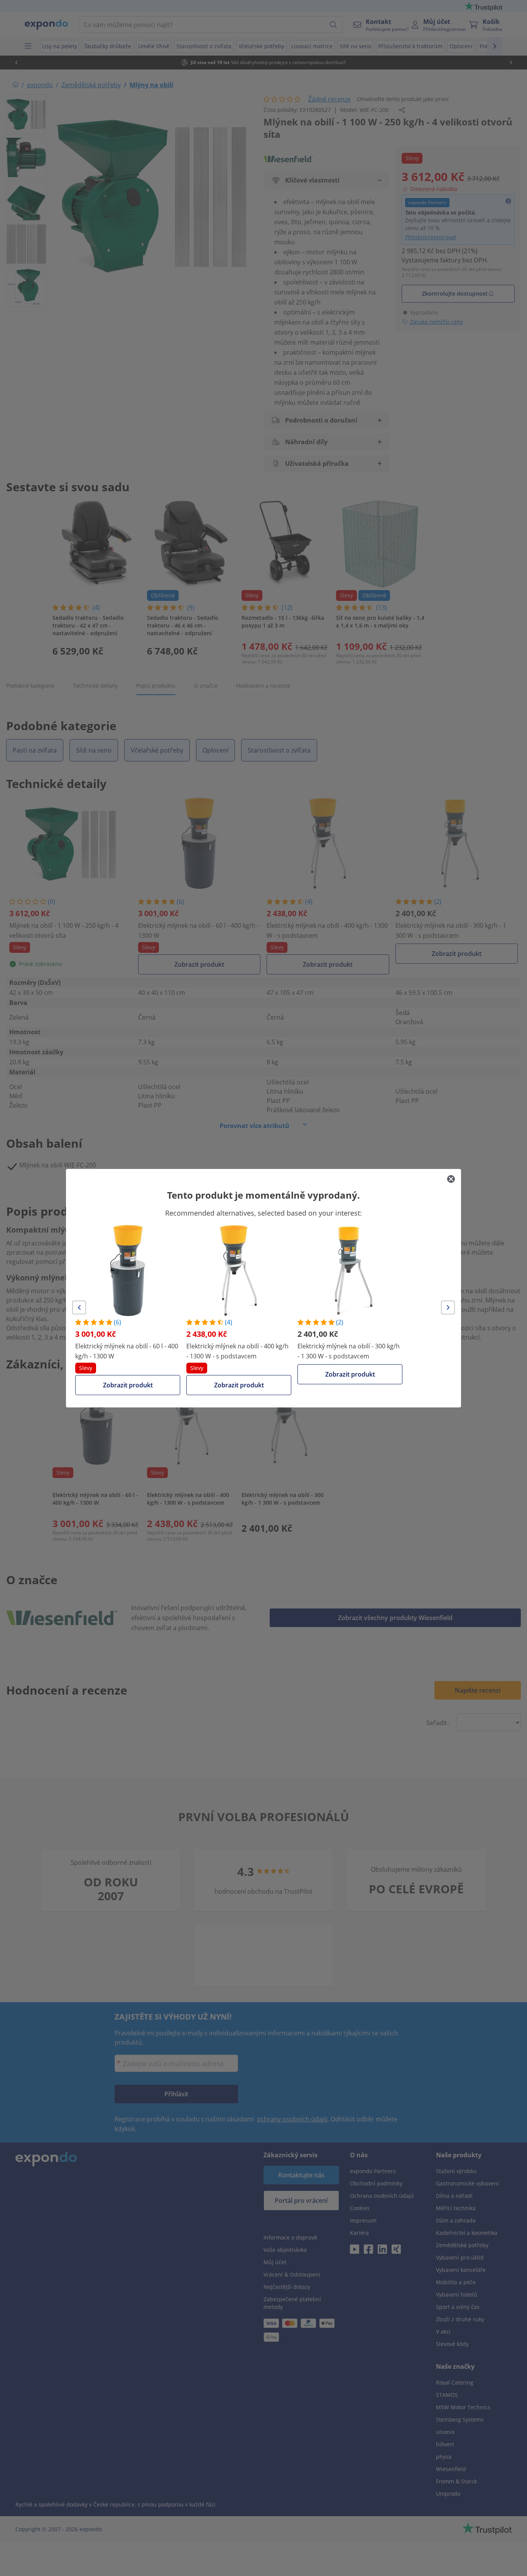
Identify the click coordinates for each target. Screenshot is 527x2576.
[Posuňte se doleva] (79, 1307)
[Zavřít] (451, 1179)
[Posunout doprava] (448, 1307)
